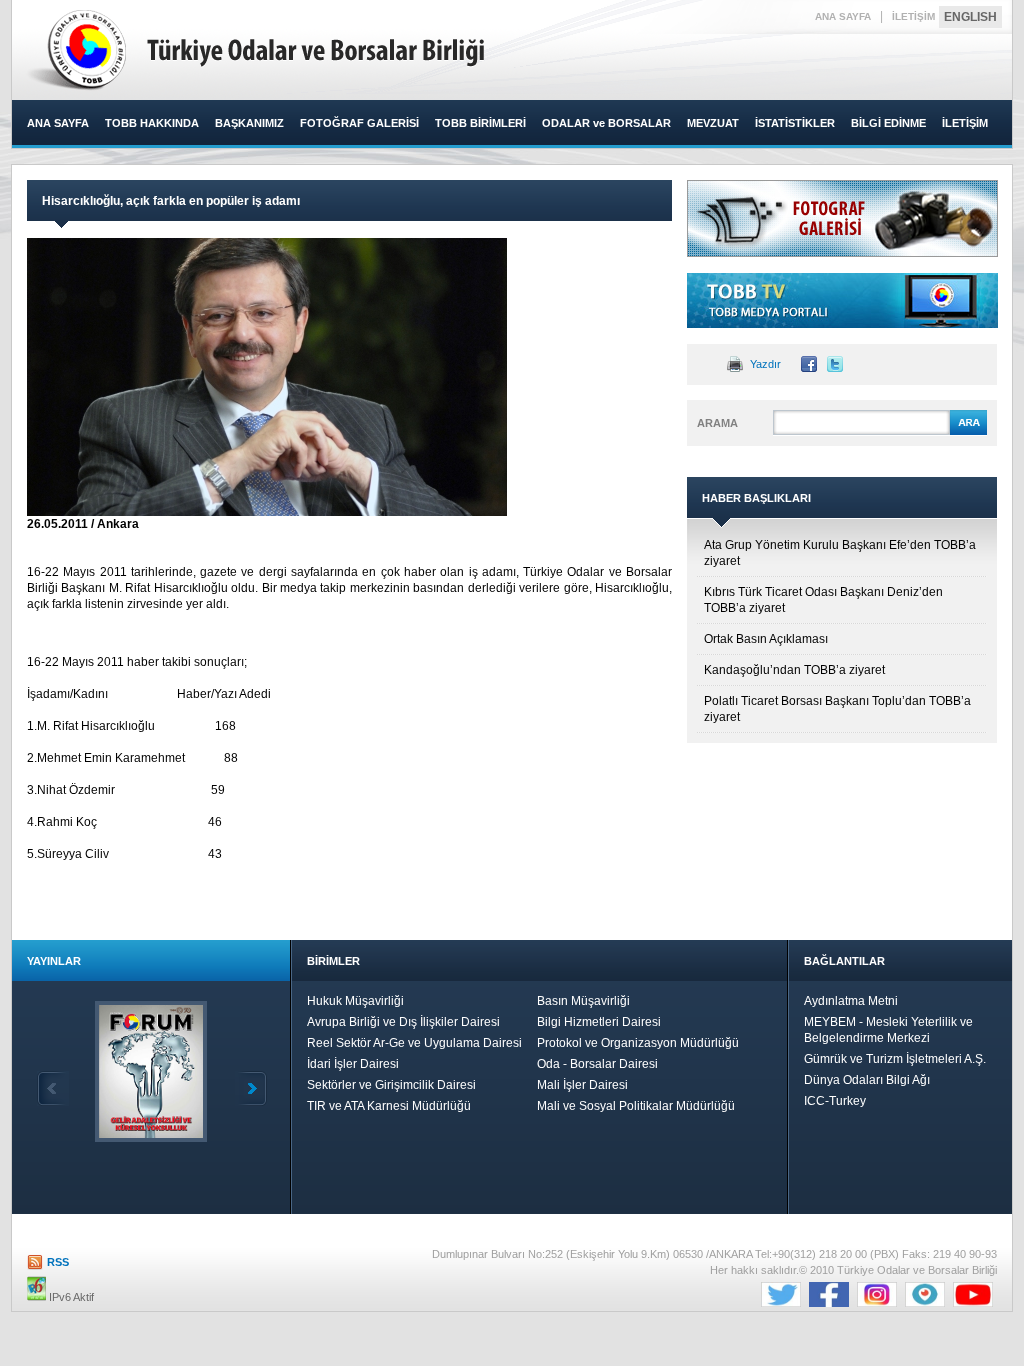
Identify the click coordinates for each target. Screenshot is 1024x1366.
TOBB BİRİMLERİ (480, 123)
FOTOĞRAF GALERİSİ (359, 123)
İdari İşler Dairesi (353, 1064)
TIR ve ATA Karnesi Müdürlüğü (389, 1106)
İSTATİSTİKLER (795, 123)
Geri (53, 1088)
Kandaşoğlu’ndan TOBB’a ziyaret (794, 670)
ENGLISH (970, 17)
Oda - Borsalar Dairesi (597, 1064)
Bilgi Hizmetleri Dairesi (599, 1022)
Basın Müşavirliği (583, 1001)
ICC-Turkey (835, 1101)
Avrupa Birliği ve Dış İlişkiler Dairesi (403, 1022)
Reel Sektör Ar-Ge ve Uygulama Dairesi (414, 1043)
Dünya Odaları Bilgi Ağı (867, 1080)
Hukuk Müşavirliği (355, 1001)
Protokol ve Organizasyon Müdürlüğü (638, 1043)
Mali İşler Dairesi (582, 1085)
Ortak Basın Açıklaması (766, 639)
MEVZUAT (713, 123)
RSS (58, 1262)
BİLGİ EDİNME (888, 123)
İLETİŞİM (913, 16)
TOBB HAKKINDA (152, 123)
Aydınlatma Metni (851, 1001)
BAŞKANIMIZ (249, 123)
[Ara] (968, 432)
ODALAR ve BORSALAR (606, 123)
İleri (251, 1088)
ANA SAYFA (843, 16)
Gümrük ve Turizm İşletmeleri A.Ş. (895, 1059)
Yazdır (765, 364)
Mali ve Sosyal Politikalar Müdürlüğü (636, 1106)
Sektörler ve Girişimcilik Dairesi (391, 1085)
